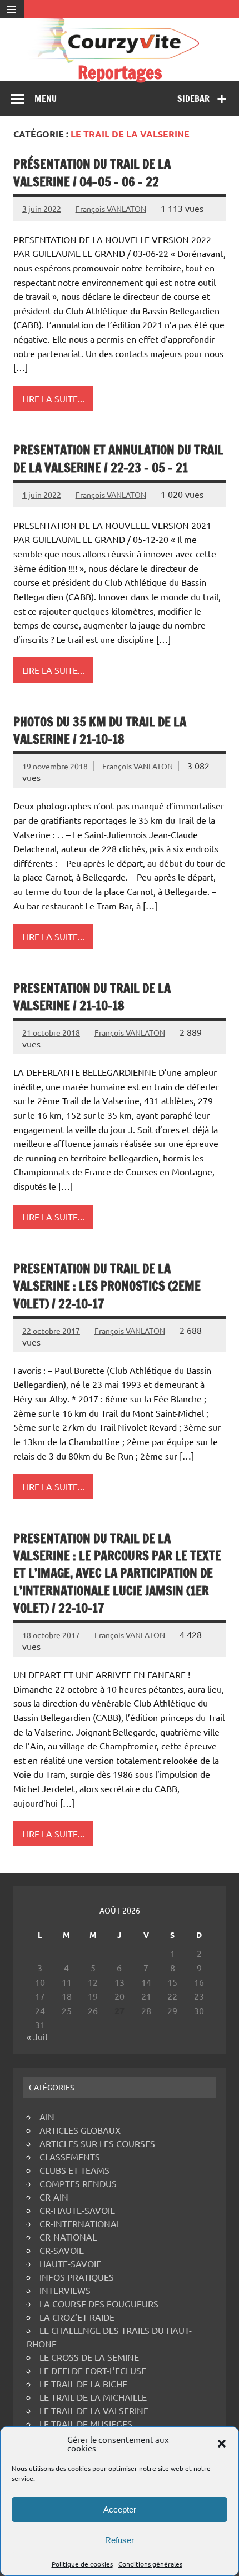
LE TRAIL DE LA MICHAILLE (93, 2397)
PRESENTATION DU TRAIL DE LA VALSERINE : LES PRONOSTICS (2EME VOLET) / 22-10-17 (107, 1286)
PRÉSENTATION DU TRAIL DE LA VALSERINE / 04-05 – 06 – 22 (92, 172)
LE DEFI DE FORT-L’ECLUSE (93, 2370)
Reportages (120, 72)
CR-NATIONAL (68, 2237)
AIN (47, 2117)
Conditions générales (150, 2564)
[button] (222, 2444)
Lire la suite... (53, 398)
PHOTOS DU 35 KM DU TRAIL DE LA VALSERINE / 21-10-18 (100, 730)
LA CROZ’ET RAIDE (77, 2317)
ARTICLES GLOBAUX (80, 2130)
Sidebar (193, 98)
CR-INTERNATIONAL (80, 2223)
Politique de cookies (82, 2564)
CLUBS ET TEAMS (74, 2170)
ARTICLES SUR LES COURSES (97, 2143)
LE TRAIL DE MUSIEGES (86, 2424)
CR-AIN (54, 2197)
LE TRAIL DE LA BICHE (83, 2384)
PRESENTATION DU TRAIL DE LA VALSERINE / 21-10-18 (92, 997)
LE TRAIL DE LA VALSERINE (94, 2410)
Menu (46, 98)
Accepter (120, 2510)
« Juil (37, 2036)
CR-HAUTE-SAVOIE (77, 2210)
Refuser (120, 2540)
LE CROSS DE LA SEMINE (89, 2357)
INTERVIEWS (65, 2290)
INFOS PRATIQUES (77, 2277)
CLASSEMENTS (70, 2157)
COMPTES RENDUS (78, 2183)
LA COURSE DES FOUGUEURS (99, 2303)
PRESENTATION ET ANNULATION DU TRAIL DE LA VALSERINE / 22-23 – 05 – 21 (118, 458)
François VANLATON (111, 209)
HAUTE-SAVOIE (70, 2263)
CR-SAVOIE (62, 2250)
